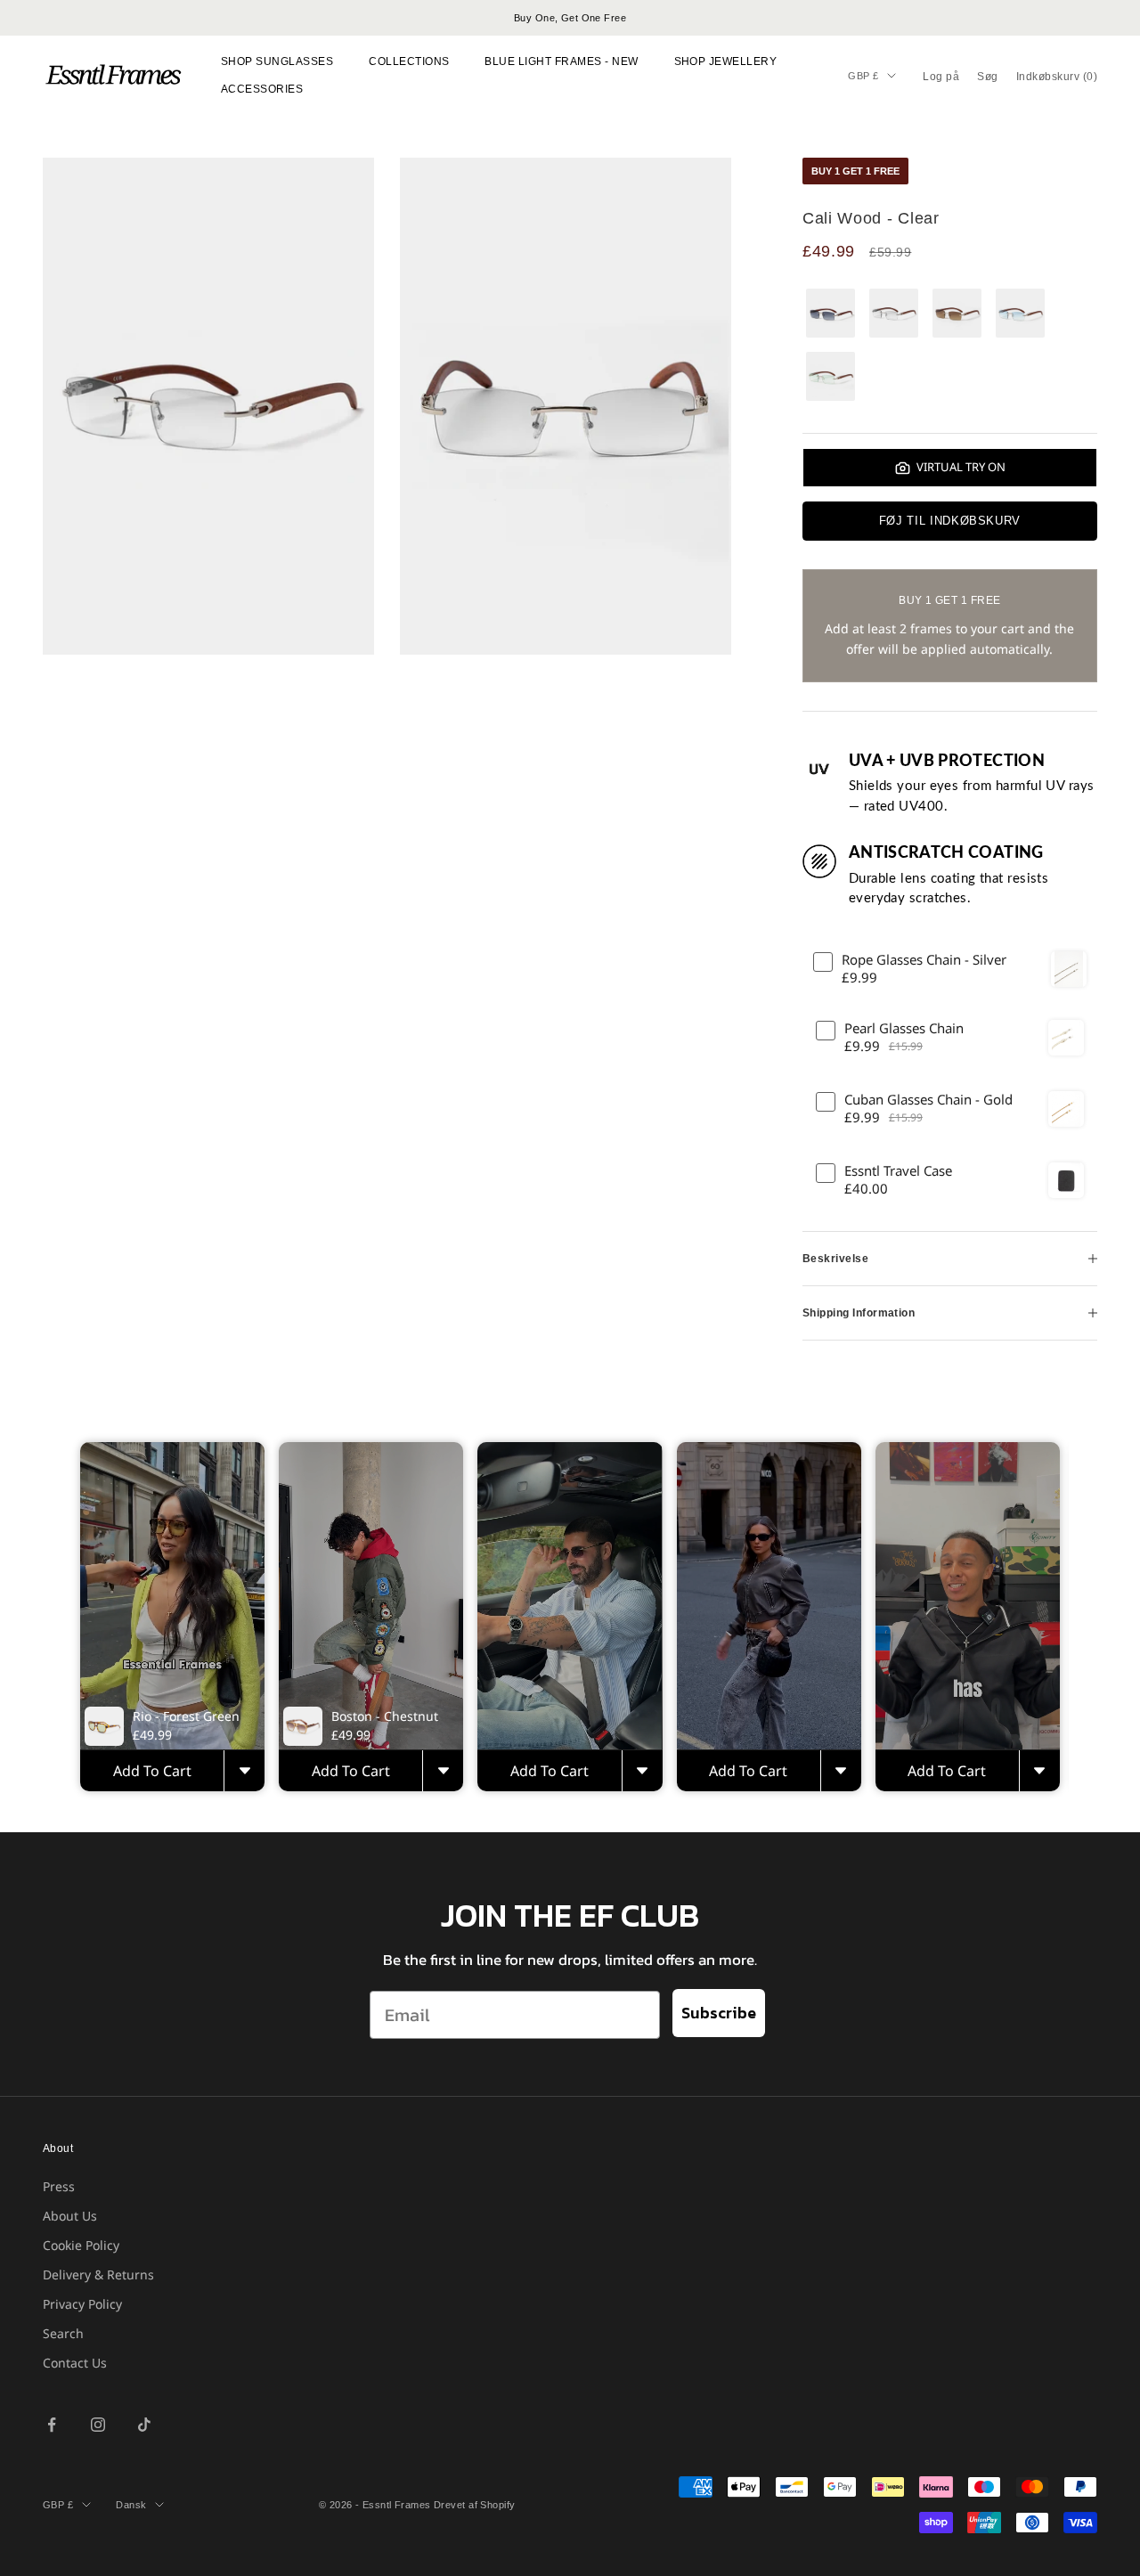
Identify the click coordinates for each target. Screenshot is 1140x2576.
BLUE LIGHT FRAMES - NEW (561, 61)
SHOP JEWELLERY (726, 61)
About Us (70, 2216)
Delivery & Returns (98, 2274)
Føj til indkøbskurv (950, 521)
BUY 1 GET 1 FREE (855, 171)
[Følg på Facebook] (52, 2425)
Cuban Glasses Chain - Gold (928, 1100)
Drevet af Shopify (474, 2505)
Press (59, 2186)
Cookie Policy (81, 2245)
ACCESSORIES (262, 89)
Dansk (131, 2505)
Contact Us (75, 2363)
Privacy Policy (82, 2304)
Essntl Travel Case (898, 1171)
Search (63, 2333)
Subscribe (719, 2013)
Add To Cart (152, 1771)
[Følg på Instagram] (98, 2425)
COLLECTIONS (409, 61)
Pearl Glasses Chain (904, 1028)
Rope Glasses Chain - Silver (924, 960)
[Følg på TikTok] (144, 2425)
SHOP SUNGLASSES (277, 61)
